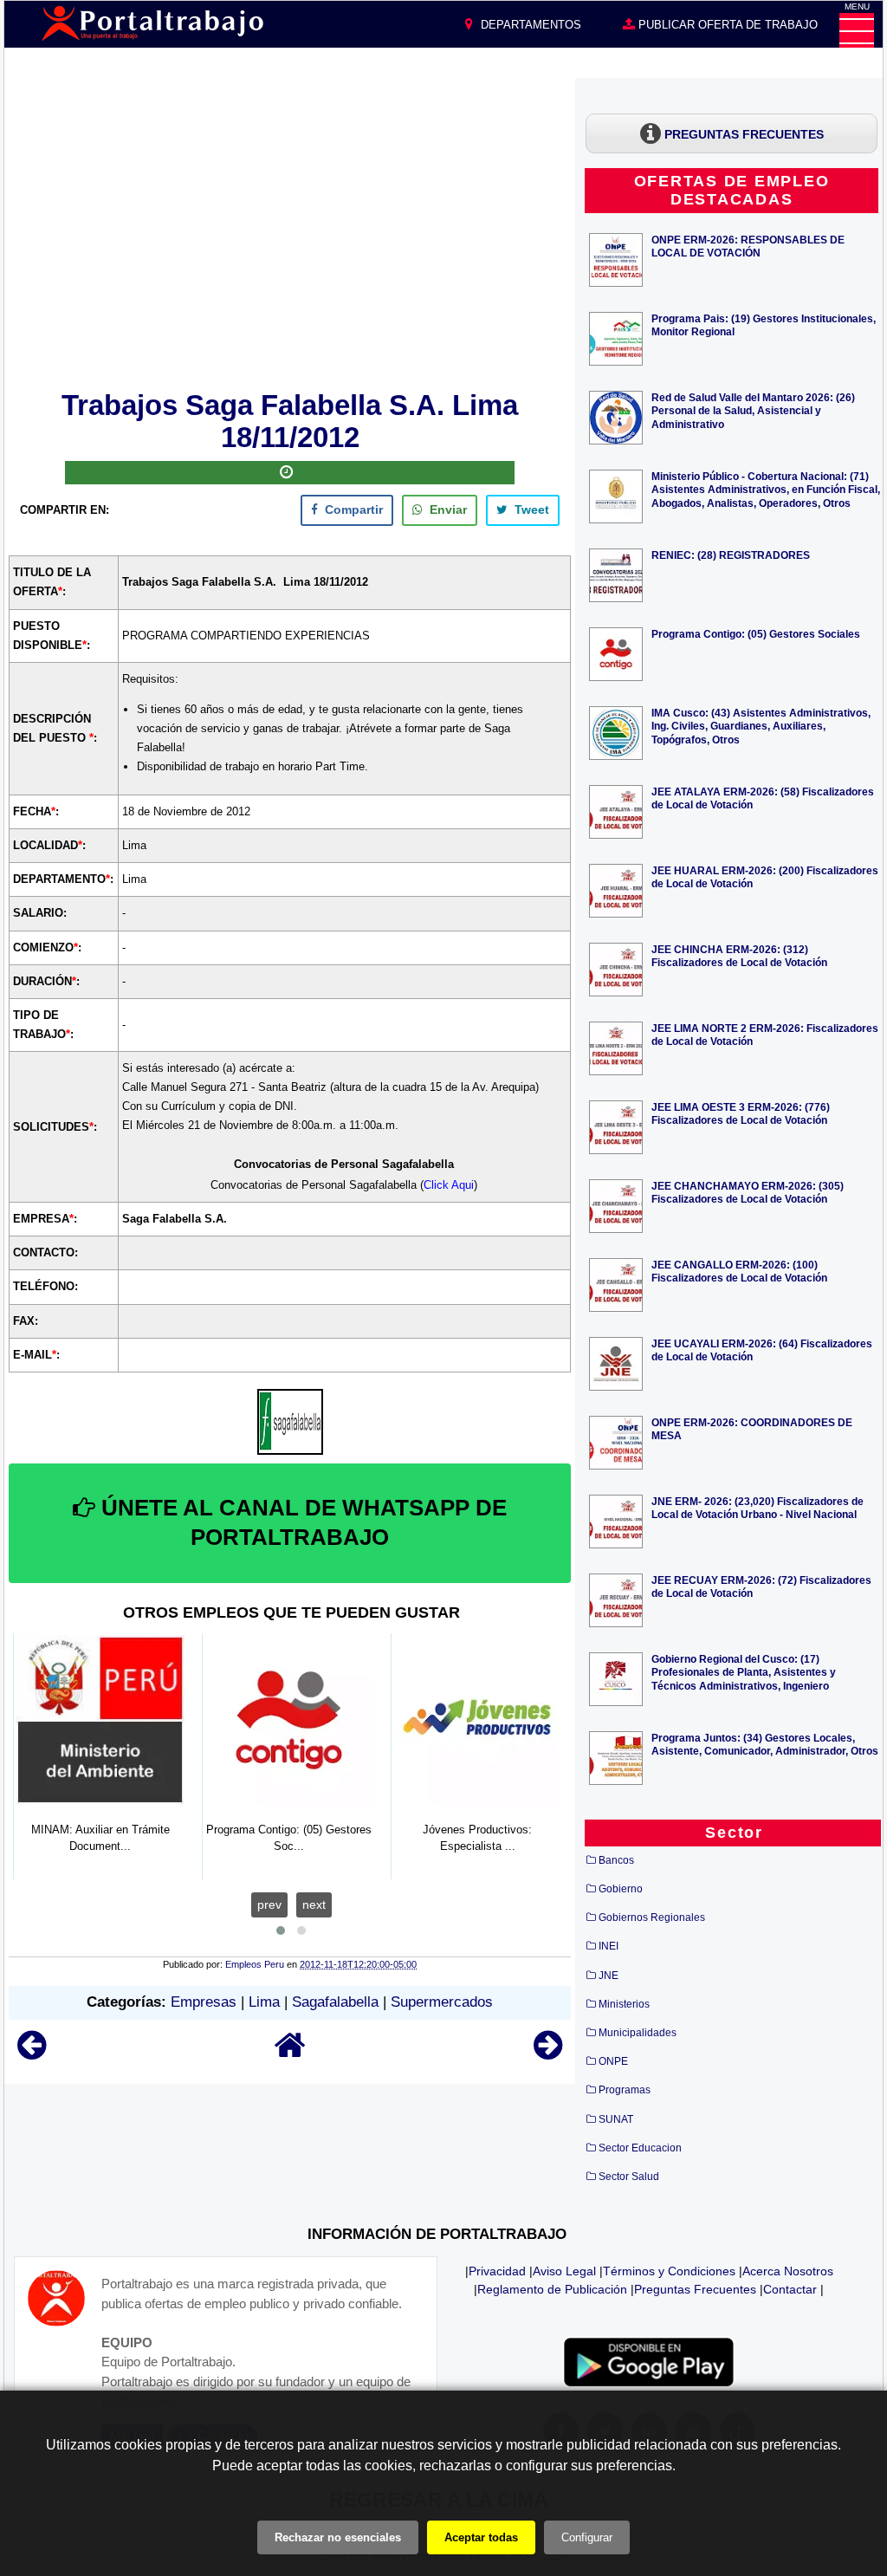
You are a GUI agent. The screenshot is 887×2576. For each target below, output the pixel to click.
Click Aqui (449, 1185)
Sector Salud (629, 2177)
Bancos (616, 1860)
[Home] (290, 2053)
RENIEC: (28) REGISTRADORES (731, 555)
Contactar (790, 2289)
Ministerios (624, 2004)
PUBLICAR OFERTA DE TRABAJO (726, 25)
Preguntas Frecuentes (695, 2289)
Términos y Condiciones (669, 2271)
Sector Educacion (640, 2148)
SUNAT (616, 2119)
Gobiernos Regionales (652, 1917)
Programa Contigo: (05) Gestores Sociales (756, 634)
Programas (625, 2090)
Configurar (587, 2537)
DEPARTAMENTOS (529, 25)
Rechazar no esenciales (338, 2537)
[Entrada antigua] (548, 2053)
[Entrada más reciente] (32, 2053)
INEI (609, 1946)
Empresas (204, 2002)
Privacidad (497, 2271)
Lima (264, 2002)
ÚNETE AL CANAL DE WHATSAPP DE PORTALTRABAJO (301, 1522)
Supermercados (442, 2002)
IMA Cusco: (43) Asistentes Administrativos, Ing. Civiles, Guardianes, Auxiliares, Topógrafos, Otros (761, 726)
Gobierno (621, 1889)
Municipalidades (638, 2033)
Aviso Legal (564, 2271)
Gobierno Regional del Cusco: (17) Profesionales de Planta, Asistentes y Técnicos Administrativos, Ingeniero (744, 1672)
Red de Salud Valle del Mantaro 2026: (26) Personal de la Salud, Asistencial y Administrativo (753, 410)
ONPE (613, 2061)
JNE (609, 1976)
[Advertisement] (290, 231)
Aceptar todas (481, 2537)
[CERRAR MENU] (857, 30)
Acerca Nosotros (788, 2271)
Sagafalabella (335, 2002)
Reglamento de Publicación (552, 2289)
